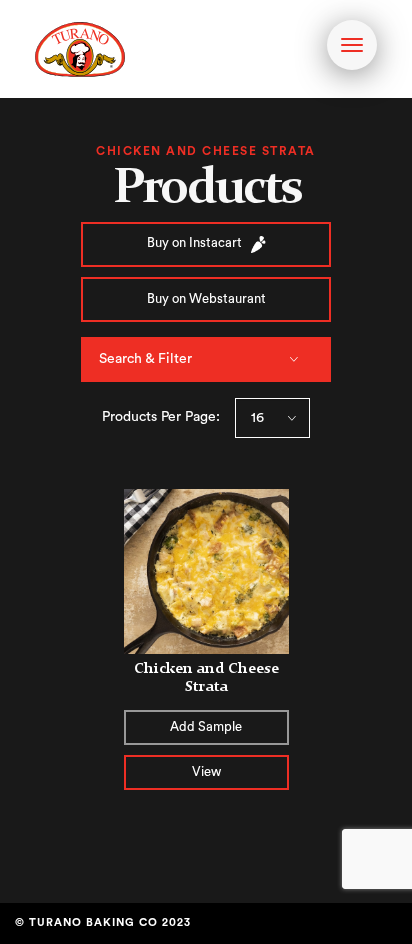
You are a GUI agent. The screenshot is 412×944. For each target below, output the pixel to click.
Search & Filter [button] (145, 359)
